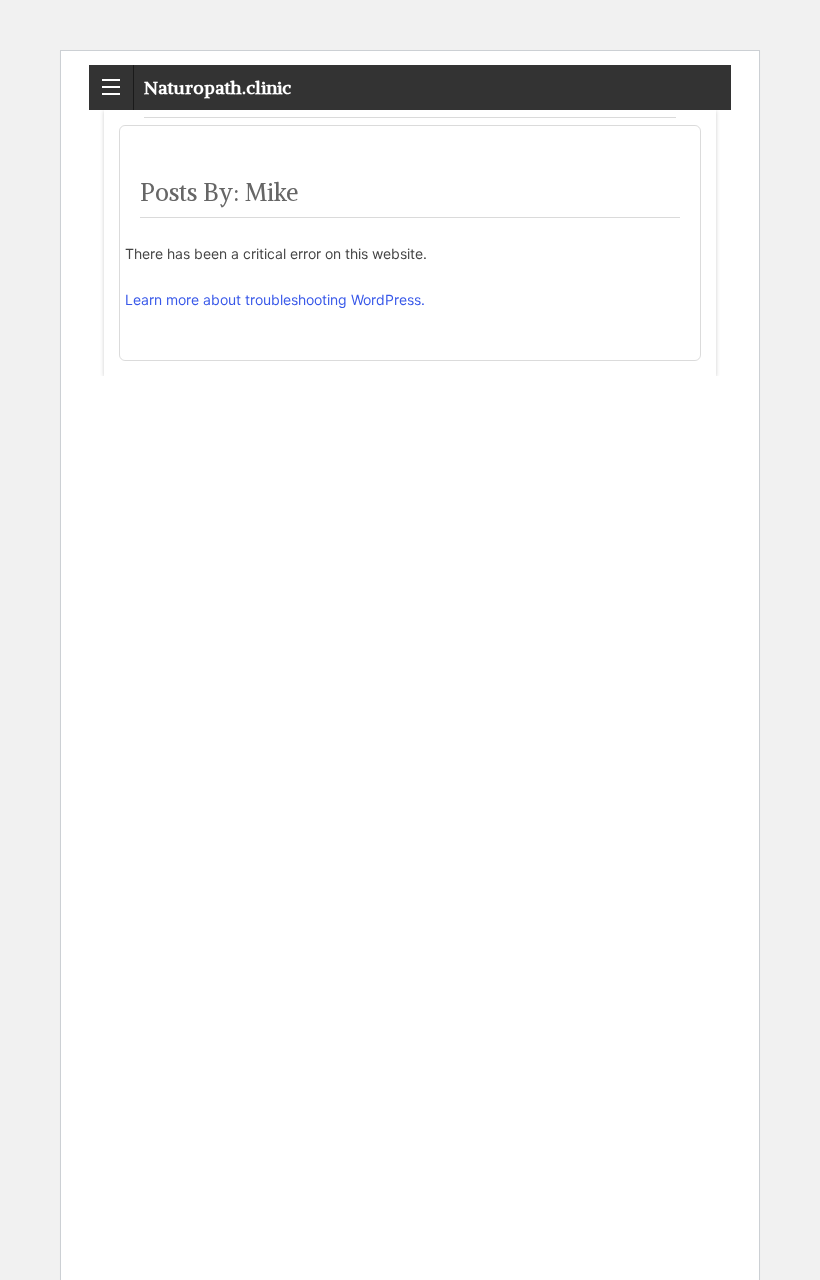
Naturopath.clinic (217, 87)
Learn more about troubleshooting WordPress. (275, 299)
